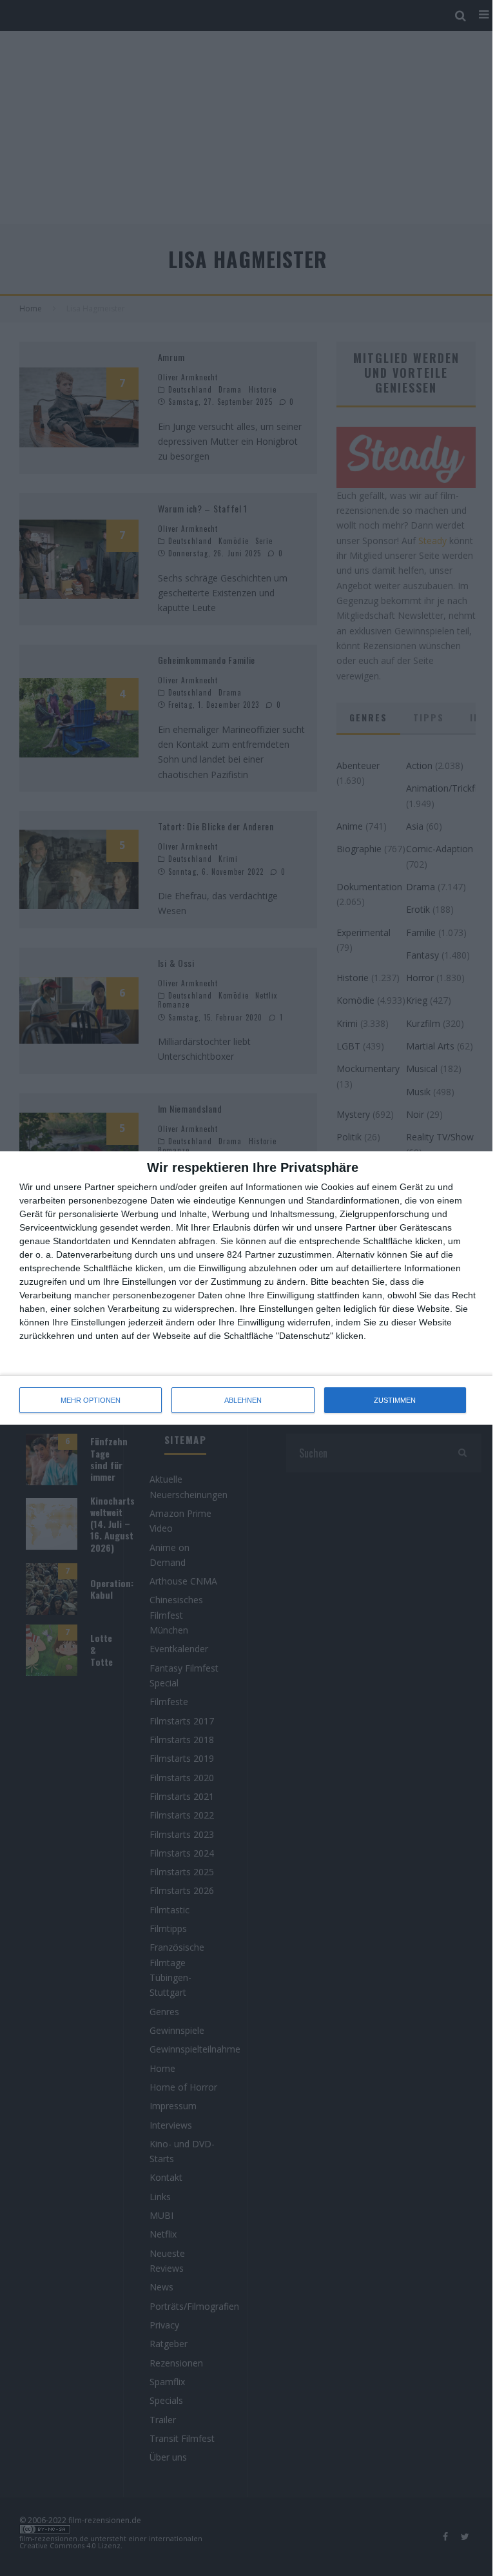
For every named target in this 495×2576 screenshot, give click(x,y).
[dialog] (247, 1288)
